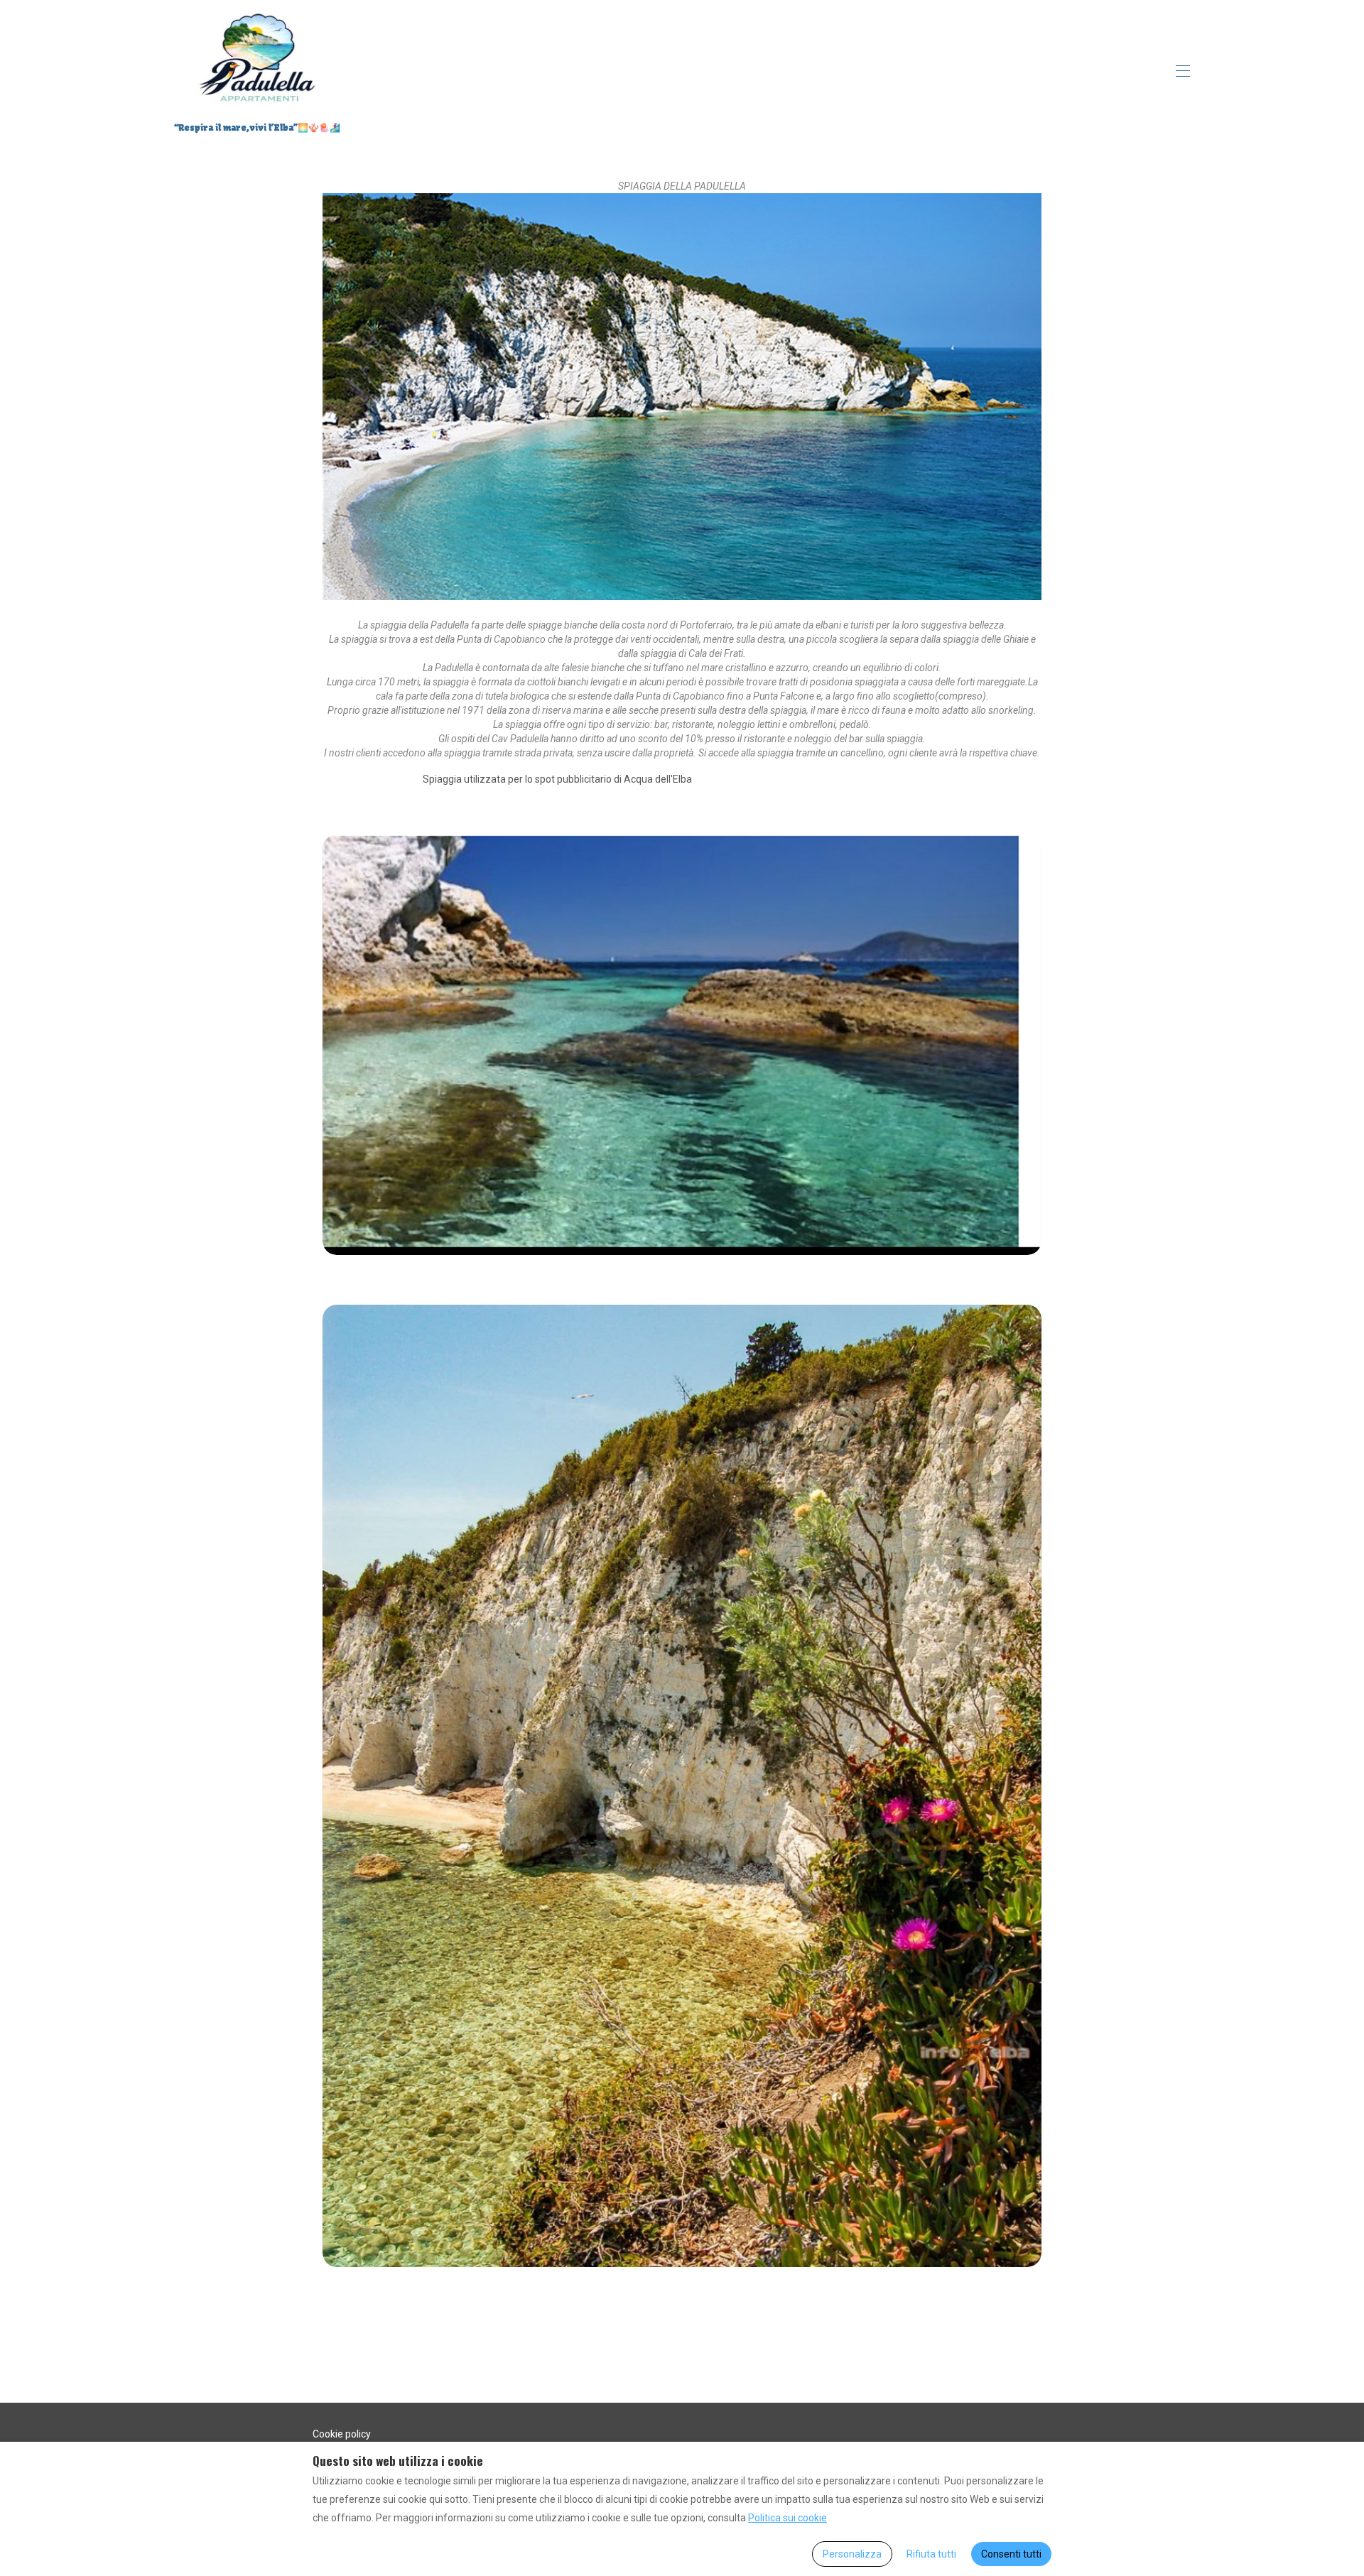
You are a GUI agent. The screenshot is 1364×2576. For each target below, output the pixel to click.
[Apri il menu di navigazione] (1183, 71)
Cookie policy (342, 2434)
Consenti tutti (1011, 2554)
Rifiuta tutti (931, 2554)
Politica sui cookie (787, 2518)
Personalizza (852, 2554)
